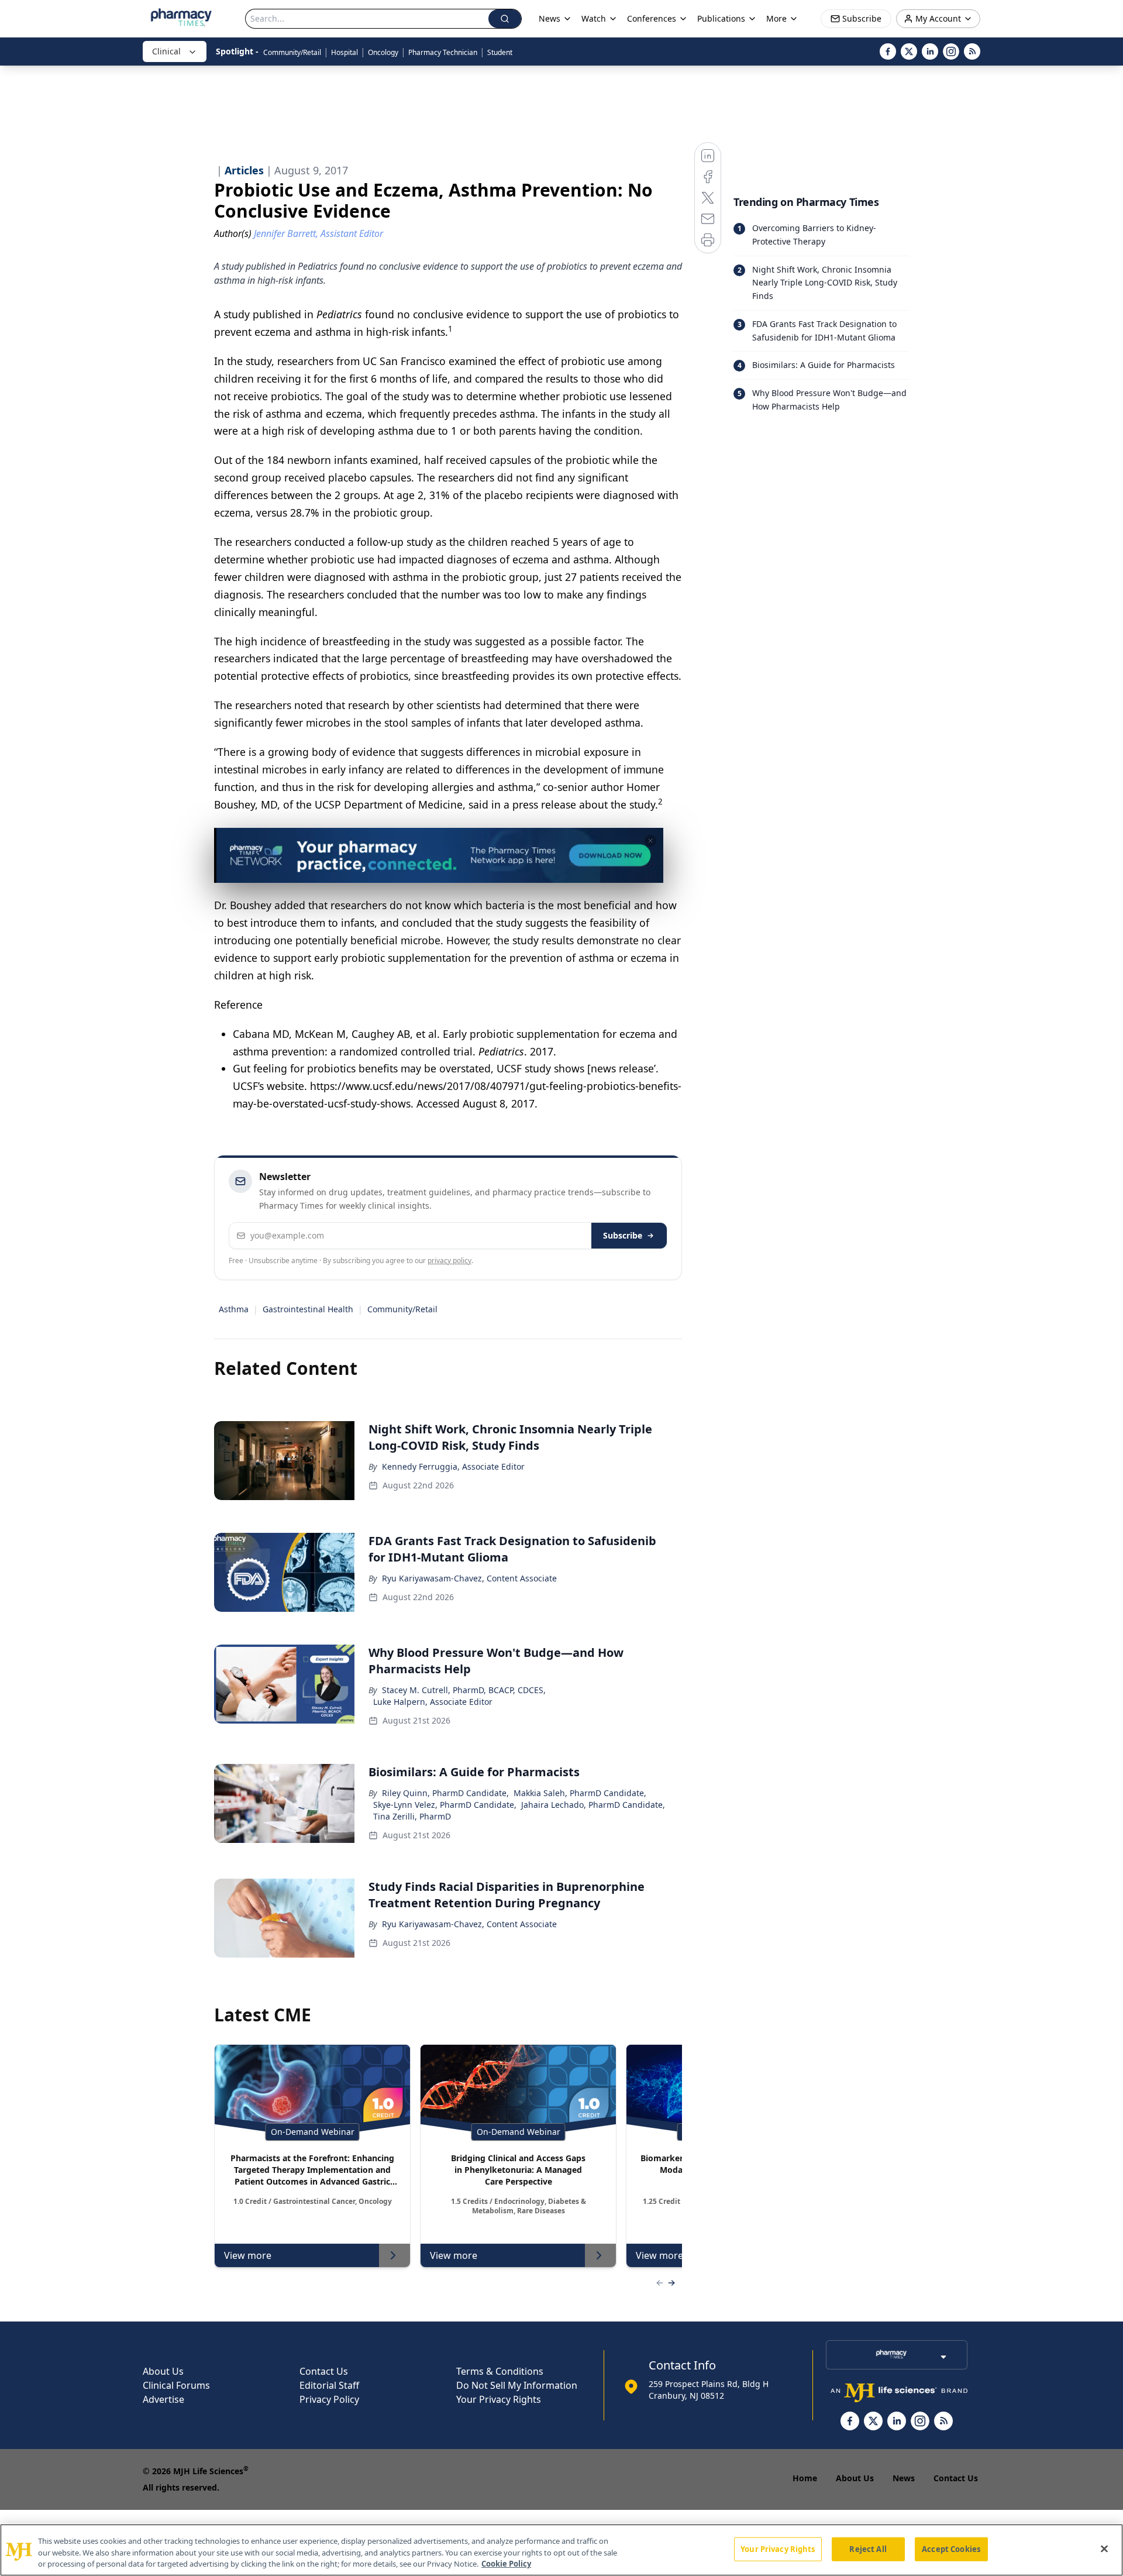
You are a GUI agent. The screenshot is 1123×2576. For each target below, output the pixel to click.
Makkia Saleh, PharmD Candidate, (580, 1793)
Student (500, 52)
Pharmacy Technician (443, 52)
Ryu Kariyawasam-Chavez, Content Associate (469, 1578)
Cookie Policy (506, 2564)
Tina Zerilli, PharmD (412, 1816)
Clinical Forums (176, 2385)
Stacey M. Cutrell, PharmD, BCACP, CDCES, (464, 1690)
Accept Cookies (951, 2549)
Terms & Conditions (500, 2371)
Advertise (163, 2399)
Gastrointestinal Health (308, 1309)
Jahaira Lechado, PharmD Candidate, (593, 1805)
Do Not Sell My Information (517, 2385)
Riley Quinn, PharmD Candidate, (445, 1793)
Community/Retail (292, 52)
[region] (561, 2550)
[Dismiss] (650, 841)
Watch (594, 18)
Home (805, 2478)
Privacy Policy (329, 2399)
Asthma (234, 1309)
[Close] (1104, 2549)
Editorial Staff (329, 2385)
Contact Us (324, 2371)
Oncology (383, 52)
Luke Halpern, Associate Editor (433, 1702)
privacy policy (449, 1261)
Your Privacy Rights (499, 2399)
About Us (163, 2371)
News (904, 2478)
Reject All (868, 2549)
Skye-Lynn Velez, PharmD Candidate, (445, 1805)
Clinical (166, 51)
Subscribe (623, 1235)
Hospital (345, 52)
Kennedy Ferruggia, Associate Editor (453, 1466)
